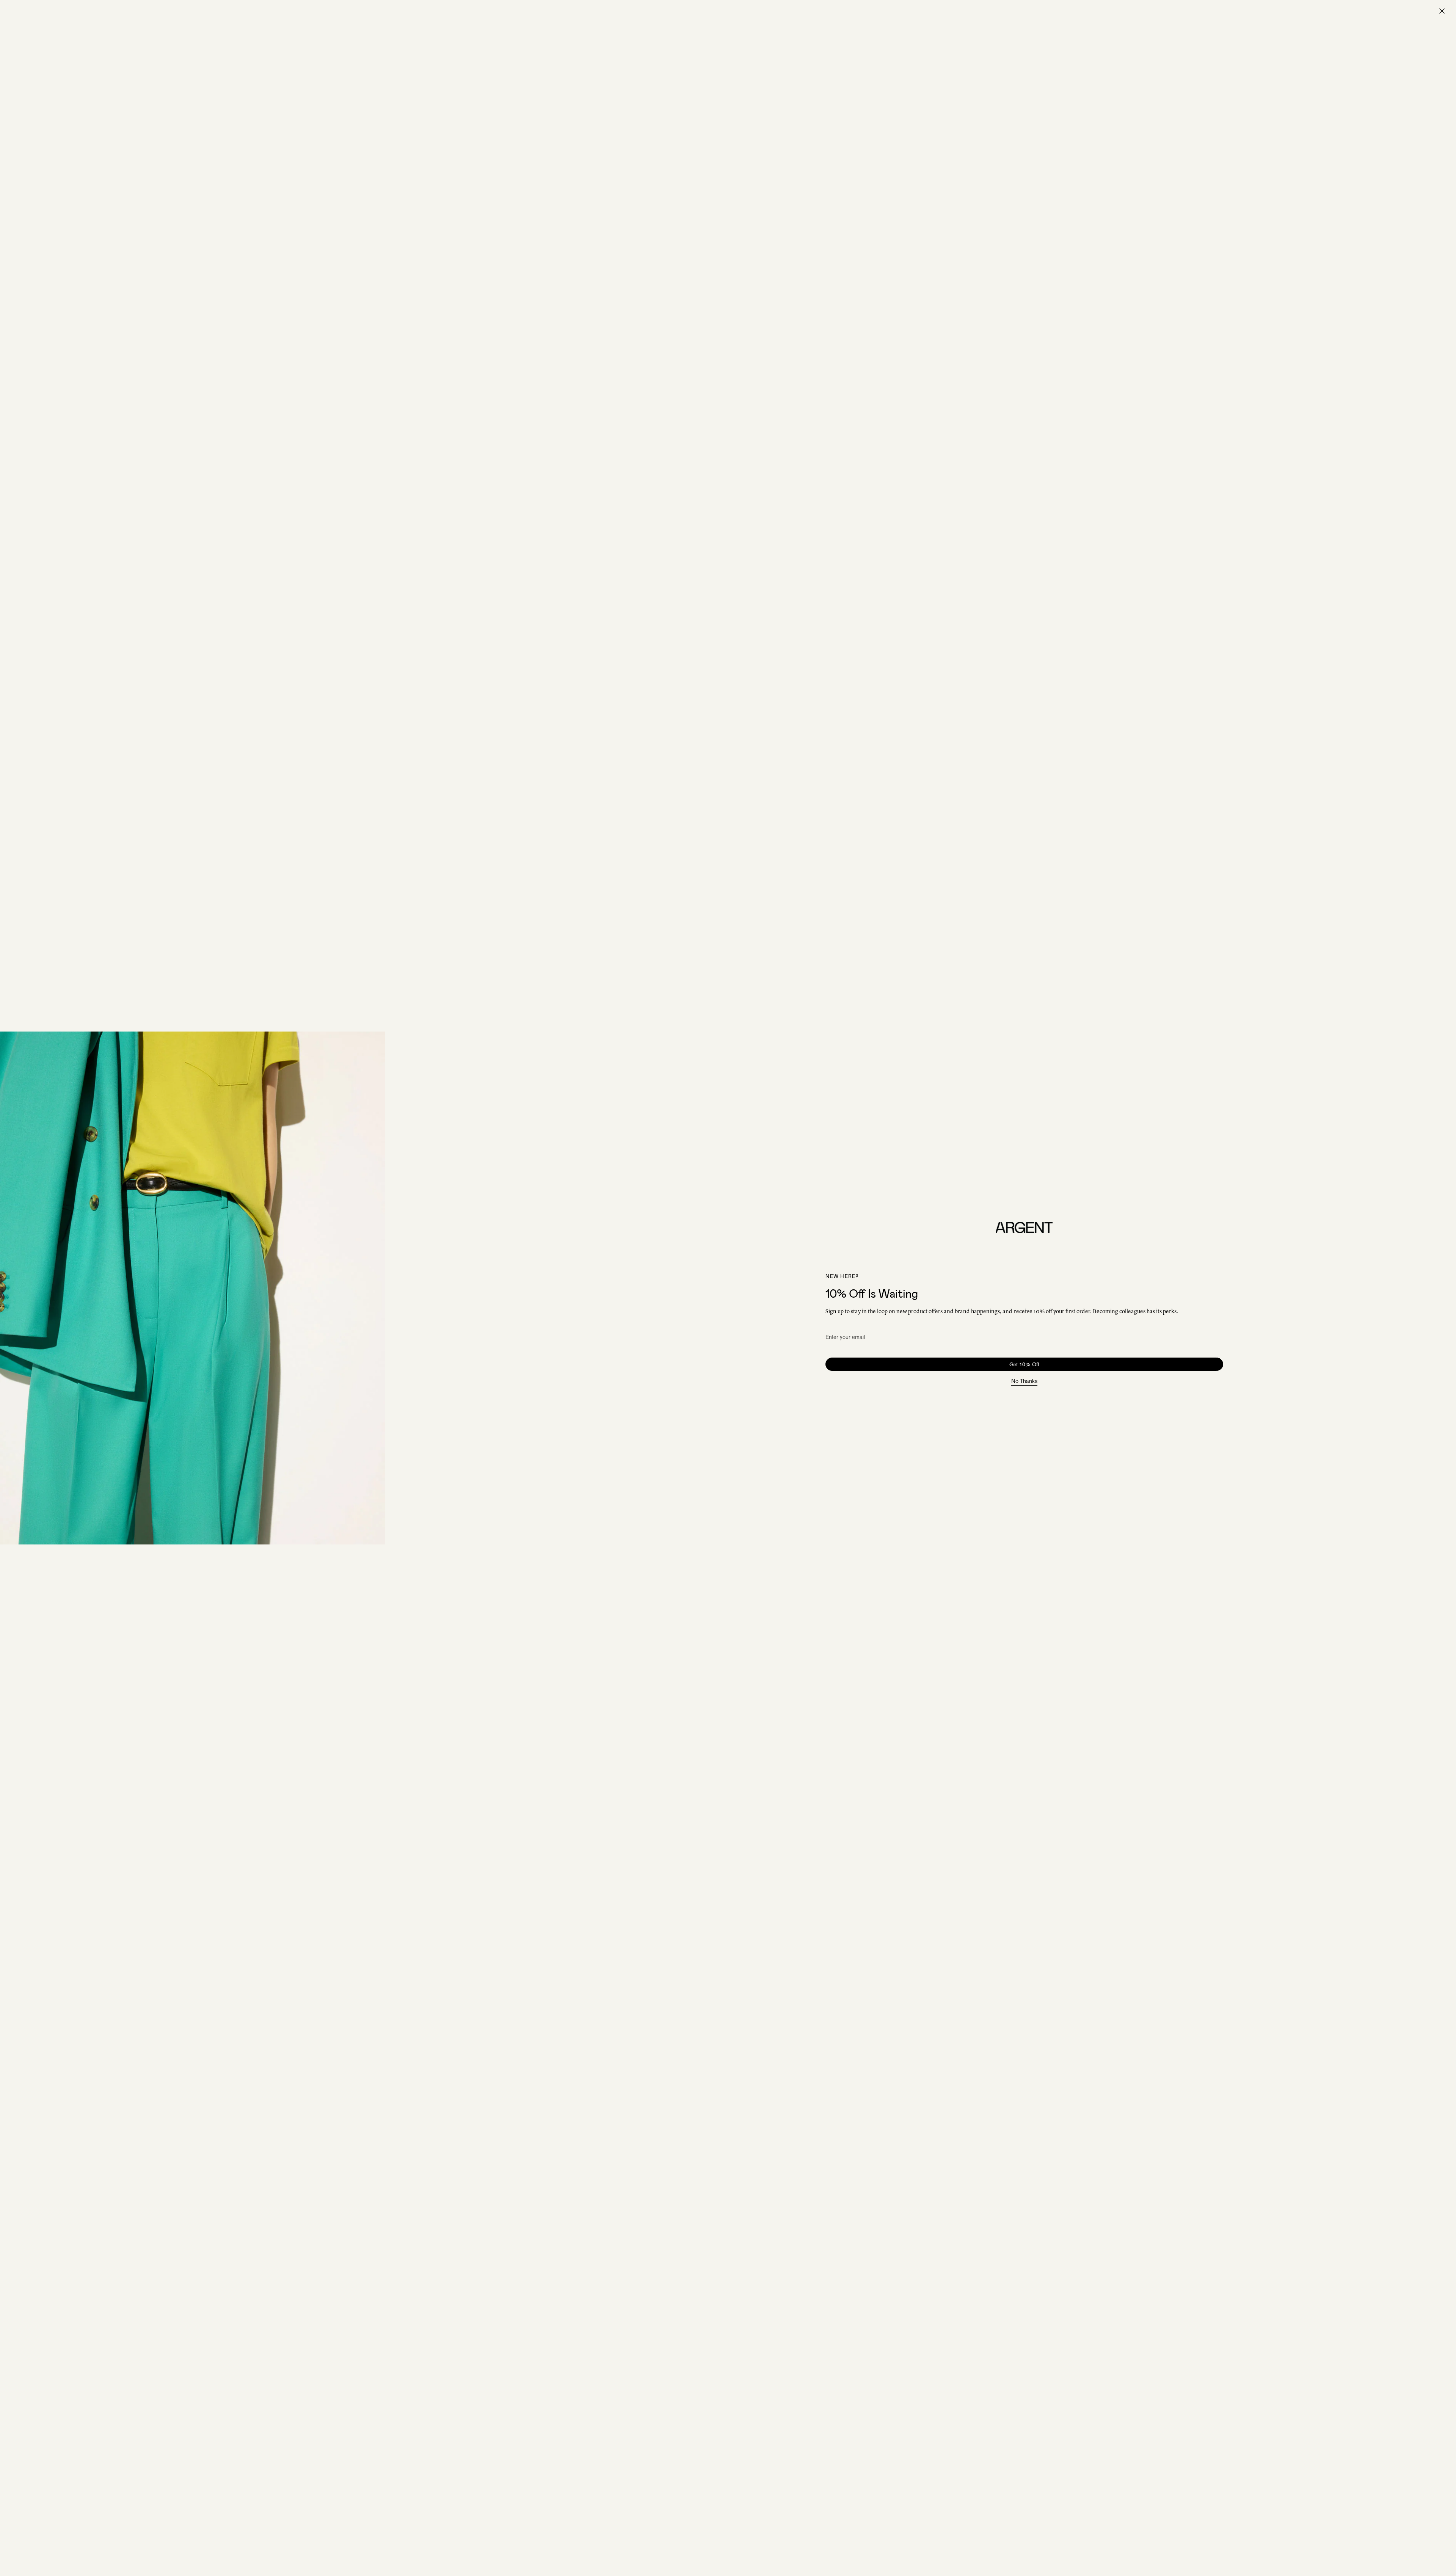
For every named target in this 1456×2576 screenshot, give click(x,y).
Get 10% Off (1024, 1364)
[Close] (1442, 11)
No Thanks (1024, 1381)
